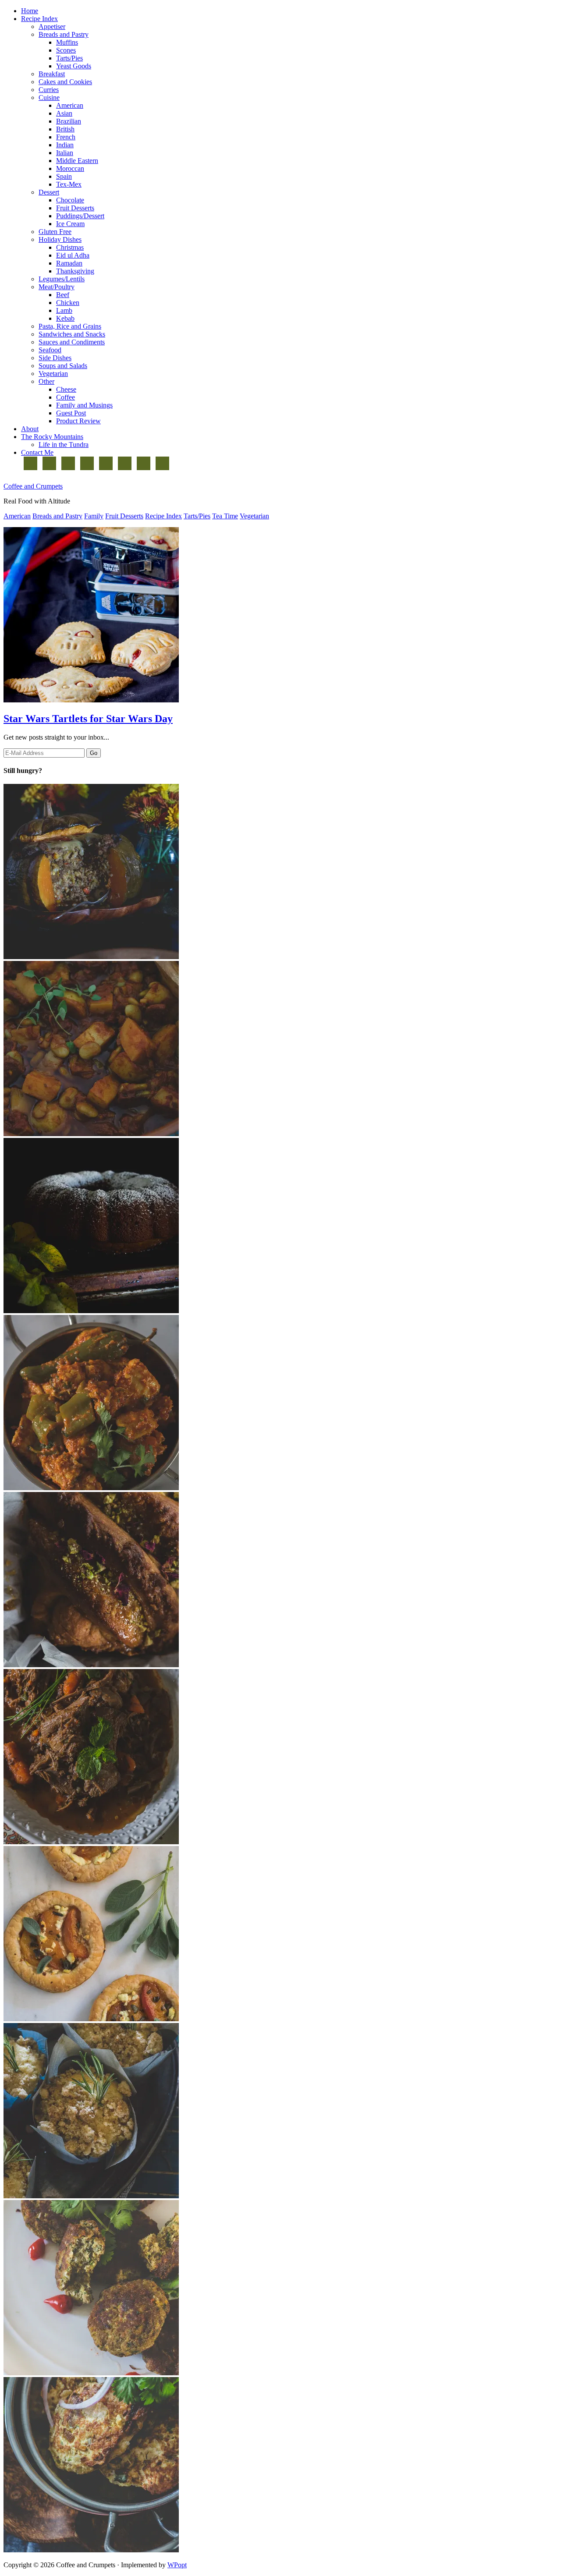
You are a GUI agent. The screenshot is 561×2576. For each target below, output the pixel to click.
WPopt (177, 2565)
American (17, 516)
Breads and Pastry (57, 516)
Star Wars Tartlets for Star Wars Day (88, 719)
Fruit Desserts (124, 516)
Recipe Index (163, 516)
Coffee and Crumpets (33, 486)
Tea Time (225, 516)
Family (94, 516)
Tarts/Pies (197, 516)
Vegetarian (254, 516)
